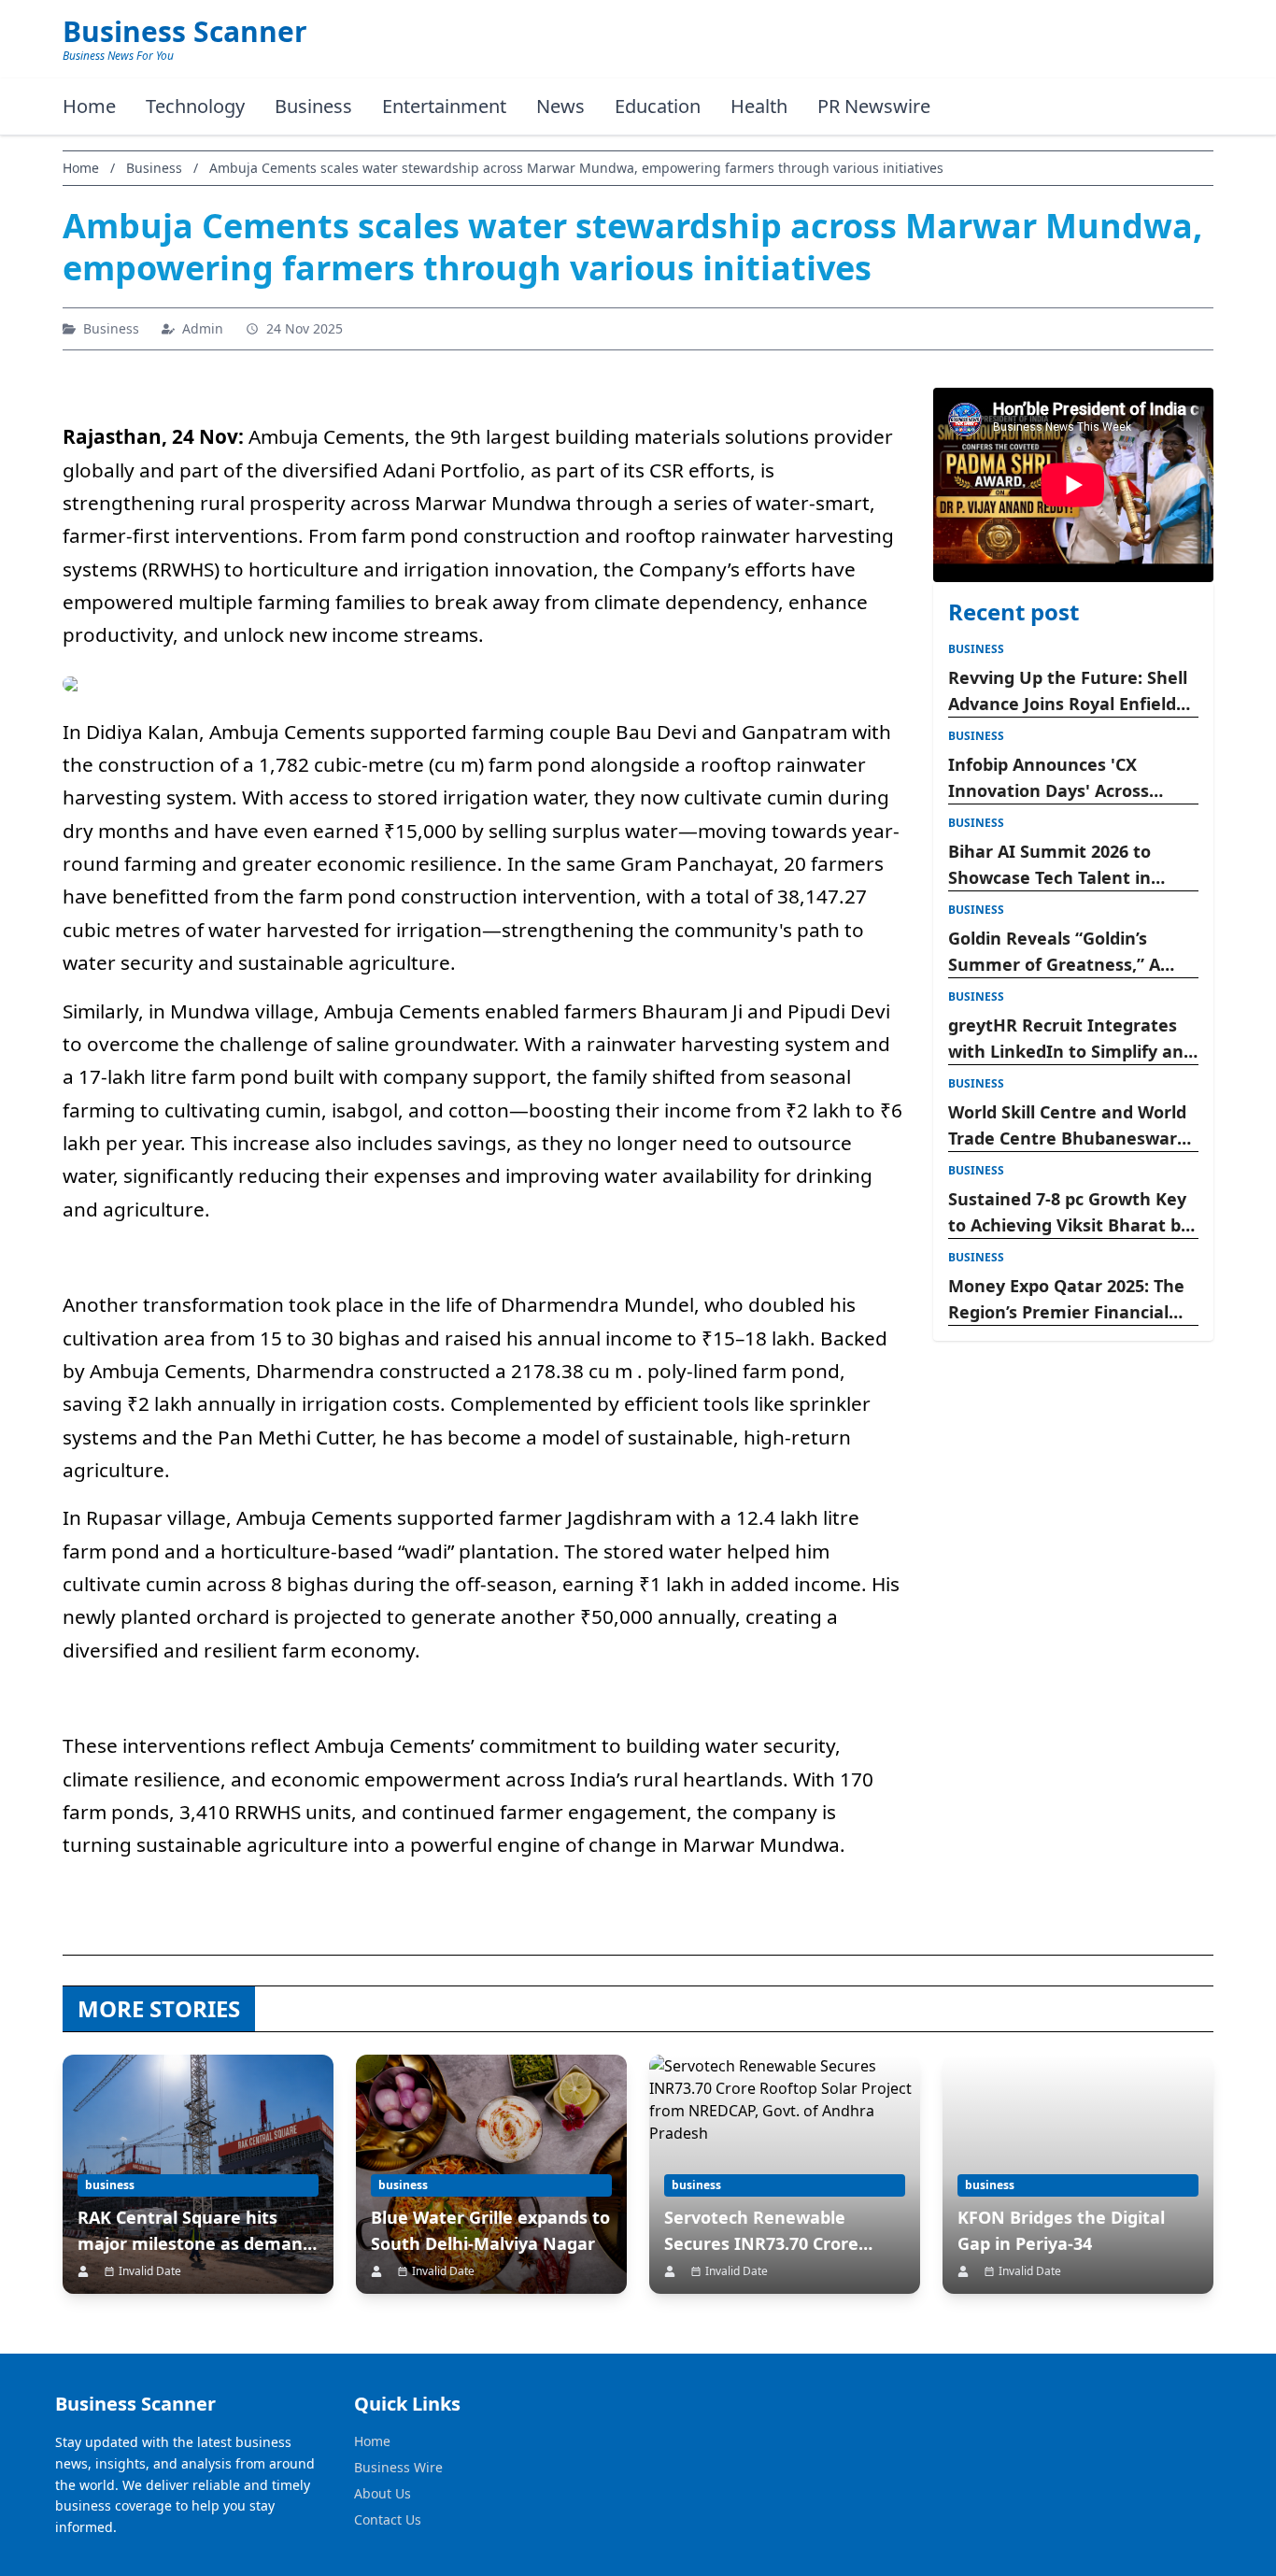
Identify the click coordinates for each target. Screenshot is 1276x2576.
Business (313, 106)
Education (658, 106)
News (560, 106)
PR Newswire (874, 106)
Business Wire (398, 2467)
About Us (383, 2493)
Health (759, 106)
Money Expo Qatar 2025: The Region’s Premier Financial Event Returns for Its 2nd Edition (1066, 1300)
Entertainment (444, 106)
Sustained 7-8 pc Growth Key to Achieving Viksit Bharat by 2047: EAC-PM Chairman (1069, 1213)
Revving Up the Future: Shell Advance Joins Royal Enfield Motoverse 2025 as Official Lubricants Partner (1068, 691)
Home (89, 106)
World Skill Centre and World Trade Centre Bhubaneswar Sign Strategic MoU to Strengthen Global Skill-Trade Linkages (1070, 1126)
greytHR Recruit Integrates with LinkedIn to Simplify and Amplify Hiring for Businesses (1071, 1039)
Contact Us (388, 2519)
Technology (195, 106)
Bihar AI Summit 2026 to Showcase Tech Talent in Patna (1049, 865)
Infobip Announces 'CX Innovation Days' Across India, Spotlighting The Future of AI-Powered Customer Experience (1049, 778)
